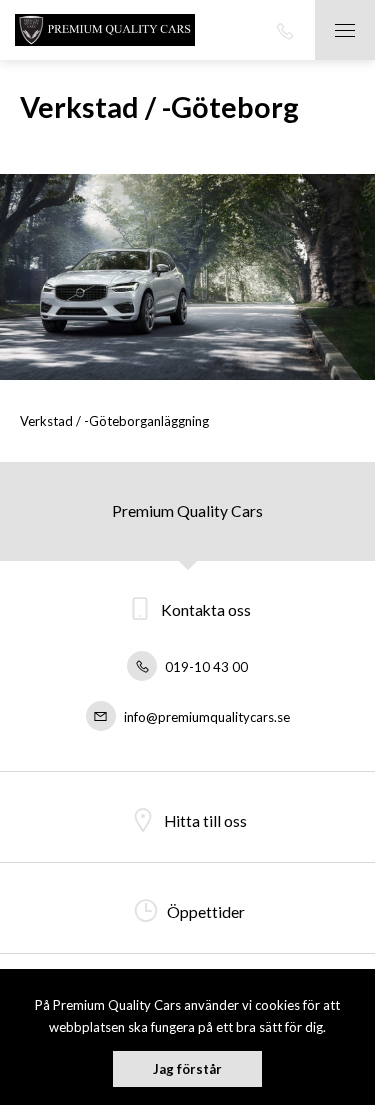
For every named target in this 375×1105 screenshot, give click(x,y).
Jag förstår (187, 1069)
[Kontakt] (285, 30)
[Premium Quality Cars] (105, 30)
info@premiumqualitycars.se (205, 717)
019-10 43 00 (205, 667)
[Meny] (345, 30)
